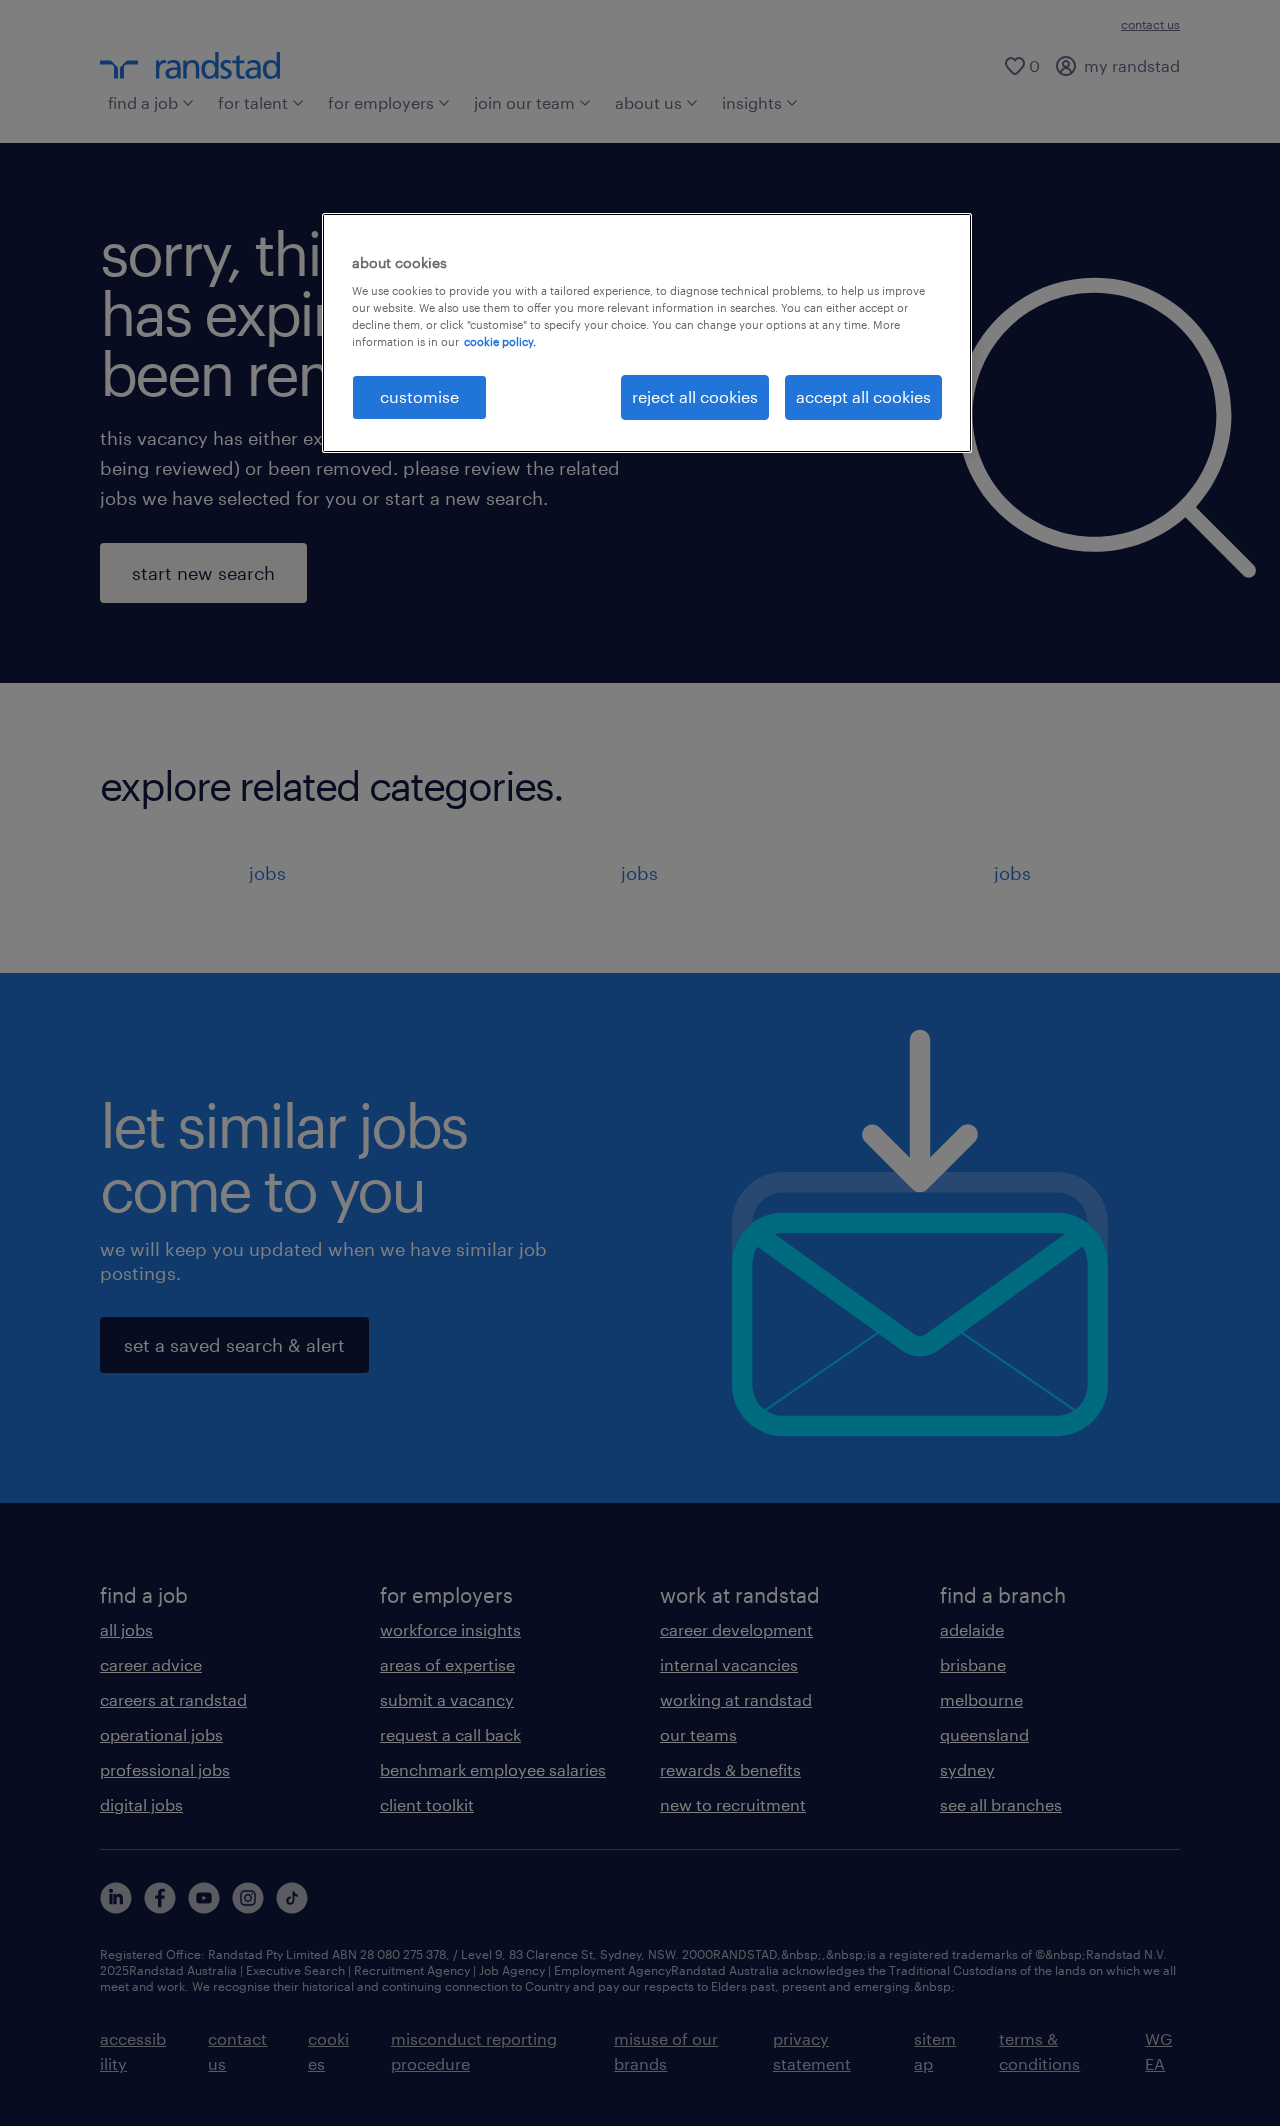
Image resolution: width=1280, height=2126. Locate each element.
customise (419, 396)
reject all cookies (695, 396)
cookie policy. (500, 341)
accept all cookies (863, 396)
